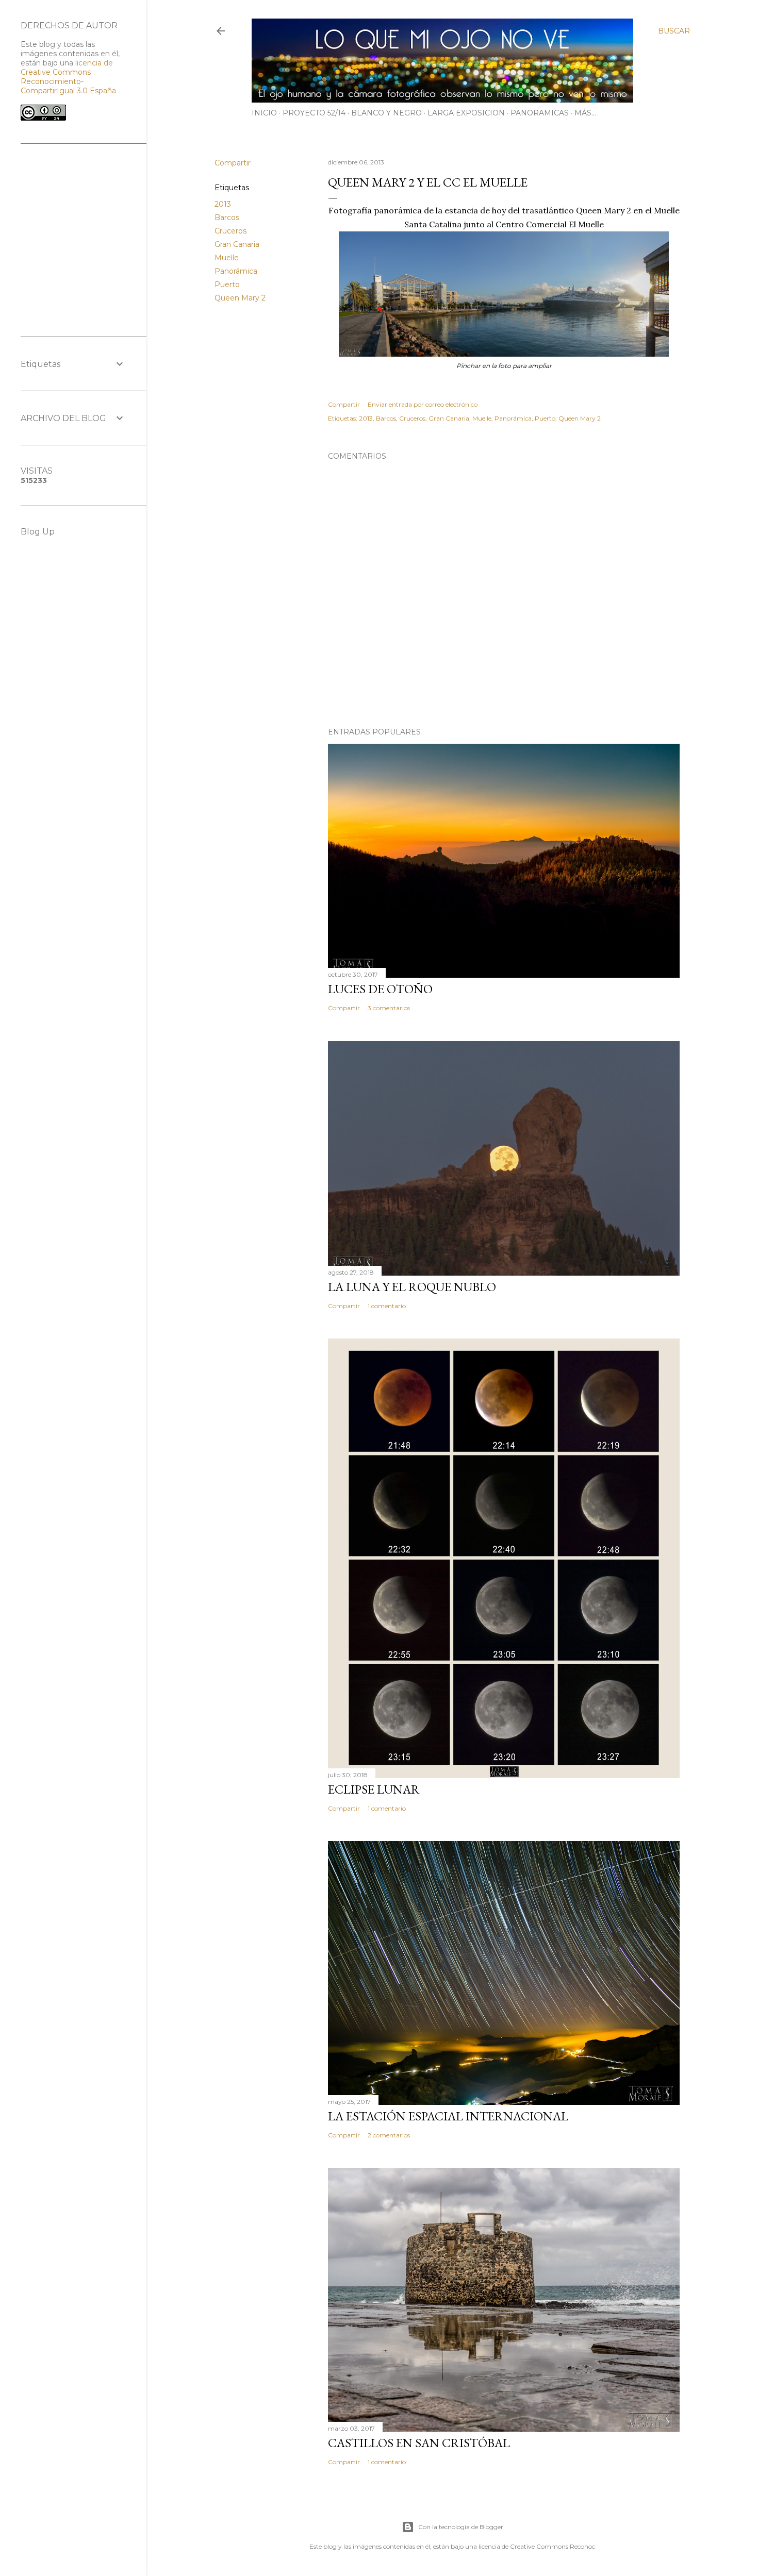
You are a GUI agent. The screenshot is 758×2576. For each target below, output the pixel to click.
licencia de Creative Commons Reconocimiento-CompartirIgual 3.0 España (68, 77)
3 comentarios (389, 1008)
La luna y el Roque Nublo (412, 1287)
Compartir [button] (233, 163)
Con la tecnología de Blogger (461, 2527)
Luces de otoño (380, 989)
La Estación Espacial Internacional (448, 2116)
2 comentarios (389, 2135)
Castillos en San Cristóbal (419, 2443)
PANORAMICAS (540, 113)
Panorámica (236, 271)
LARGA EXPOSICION (466, 113)
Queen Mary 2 (240, 298)
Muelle (227, 258)
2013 (223, 204)
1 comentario (387, 1306)
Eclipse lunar (374, 1789)
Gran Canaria (237, 244)
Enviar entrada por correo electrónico (423, 404)
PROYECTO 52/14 (314, 113)
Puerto (227, 285)
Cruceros (230, 231)
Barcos (227, 218)
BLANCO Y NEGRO (386, 113)
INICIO (264, 113)
